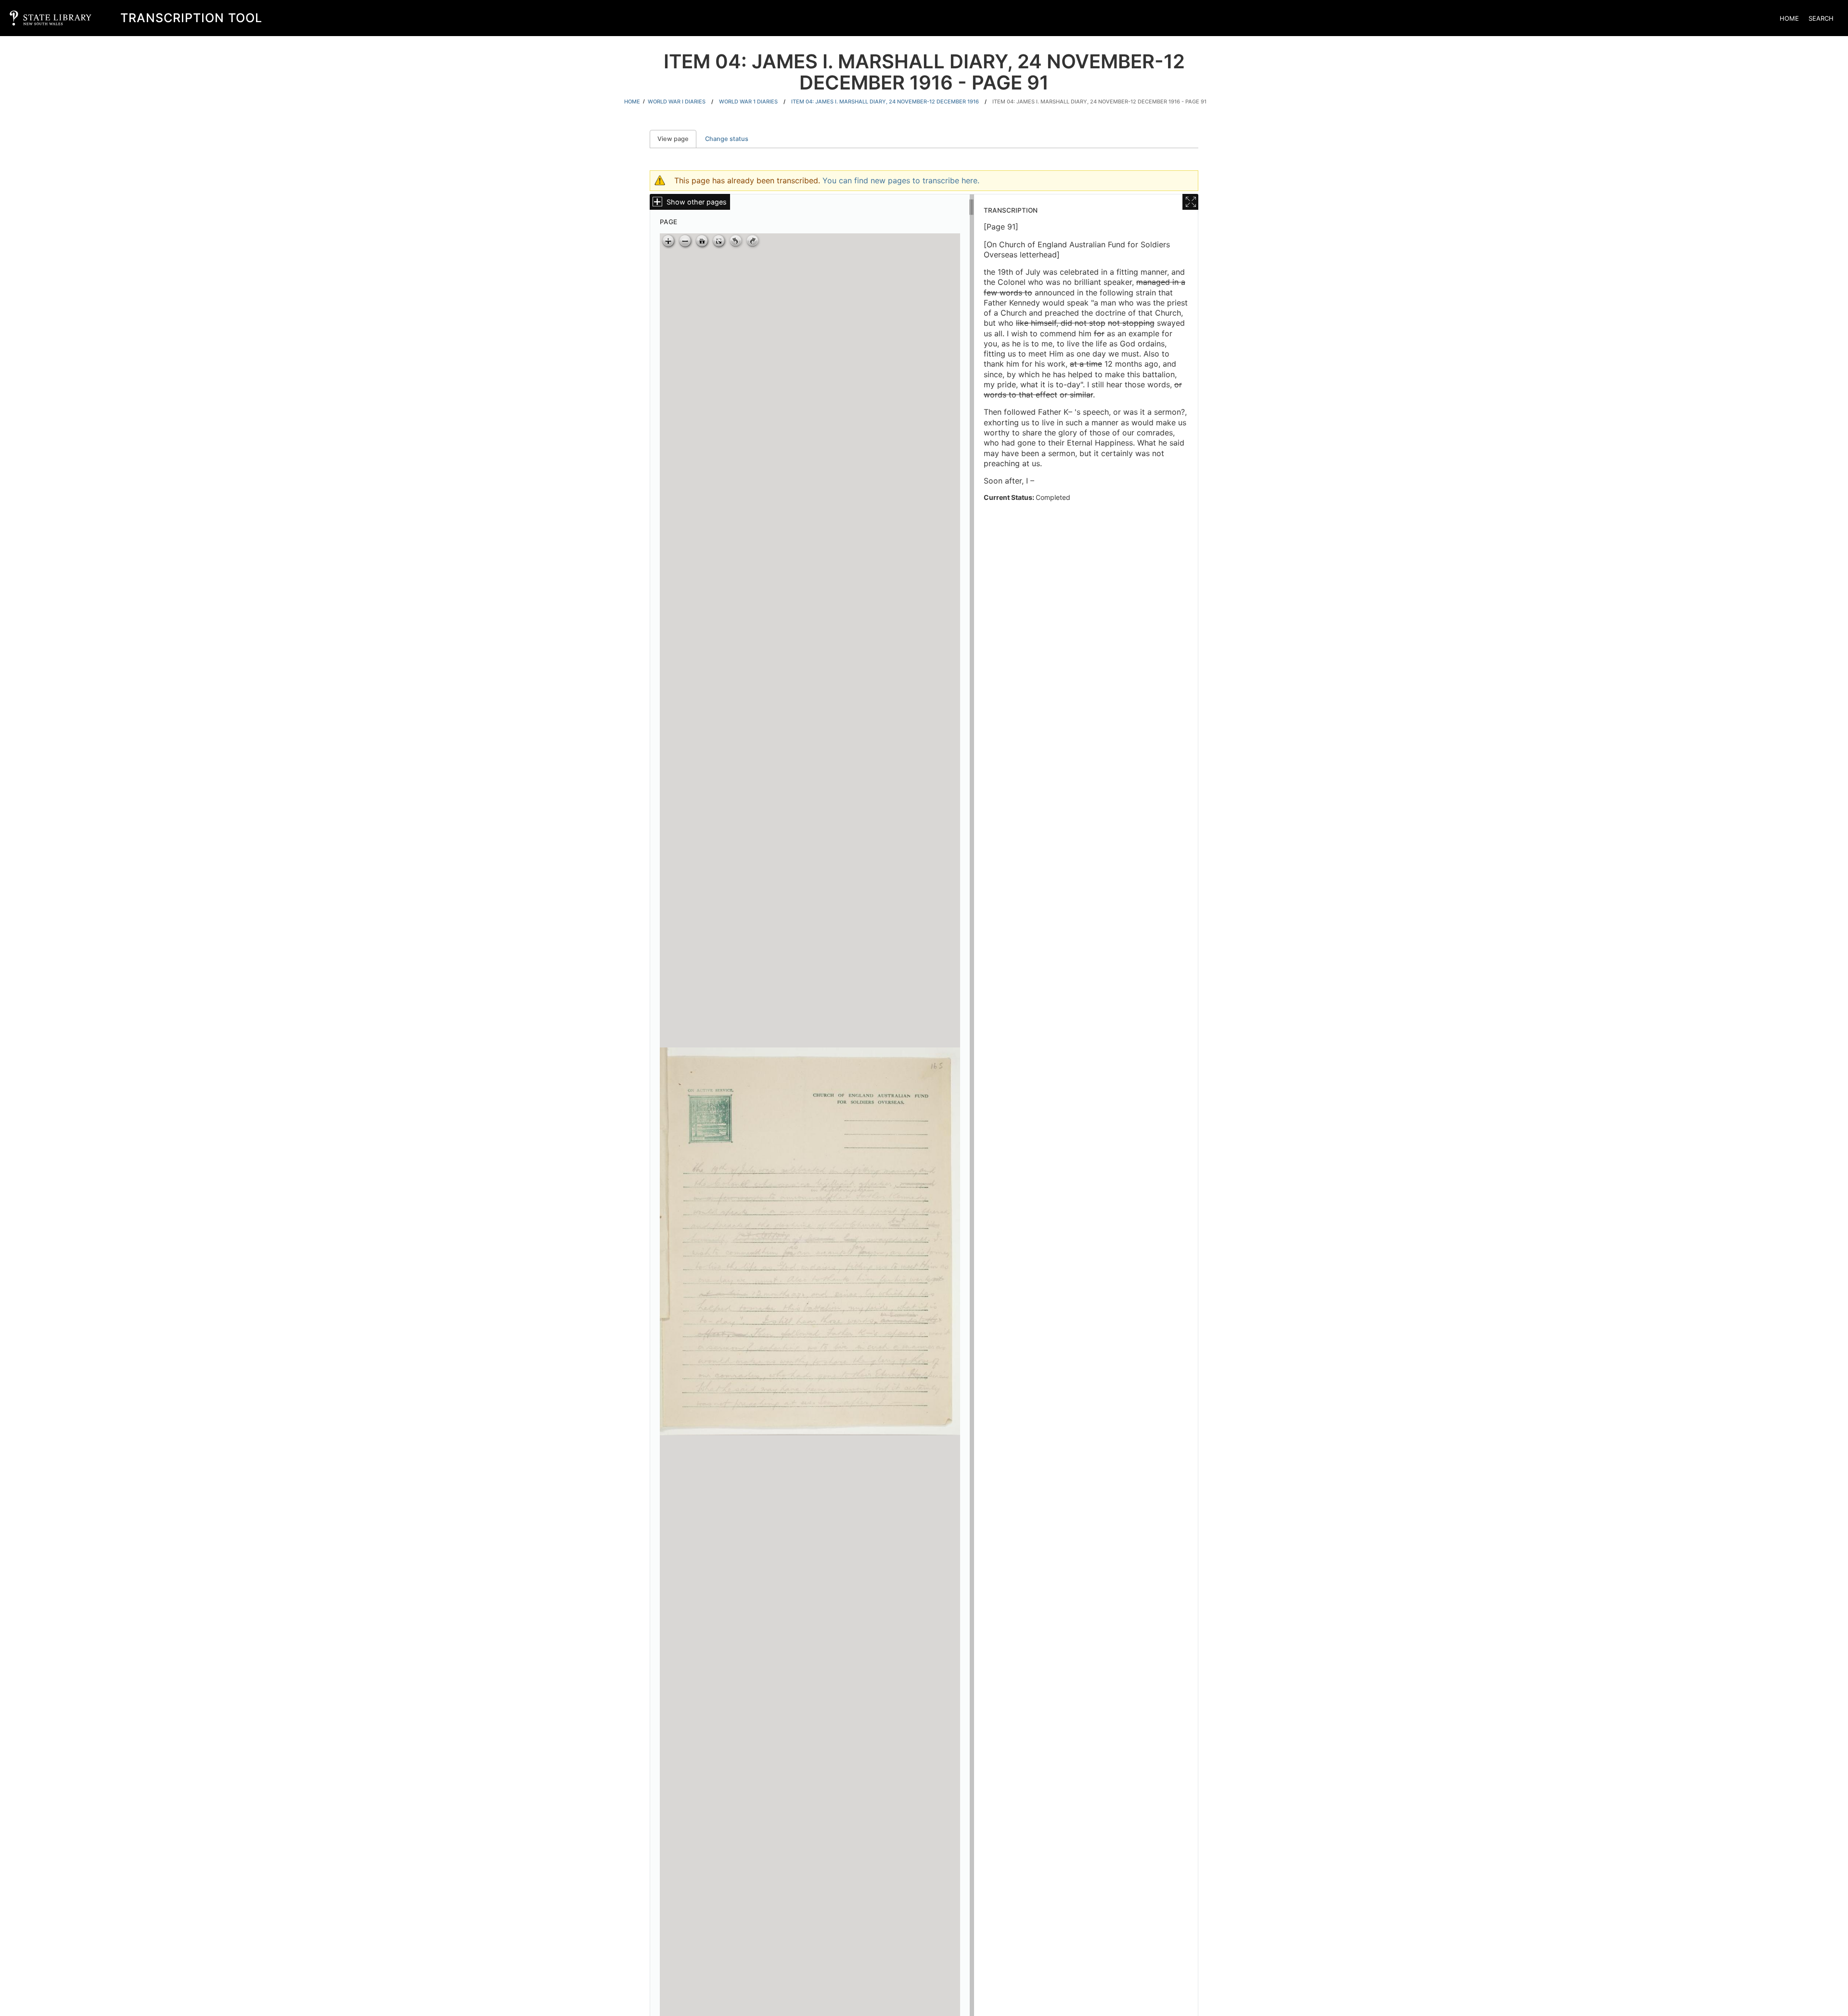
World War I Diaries (677, 102)
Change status (727, 139)
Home (1789, 18)
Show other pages (697, 202)
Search (1821, 18)
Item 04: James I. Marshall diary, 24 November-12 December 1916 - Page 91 (1099, 102)
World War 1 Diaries (748, 102)
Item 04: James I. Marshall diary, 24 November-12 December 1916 (885, 102)
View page (677, 139)
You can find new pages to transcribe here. (901, 180)
